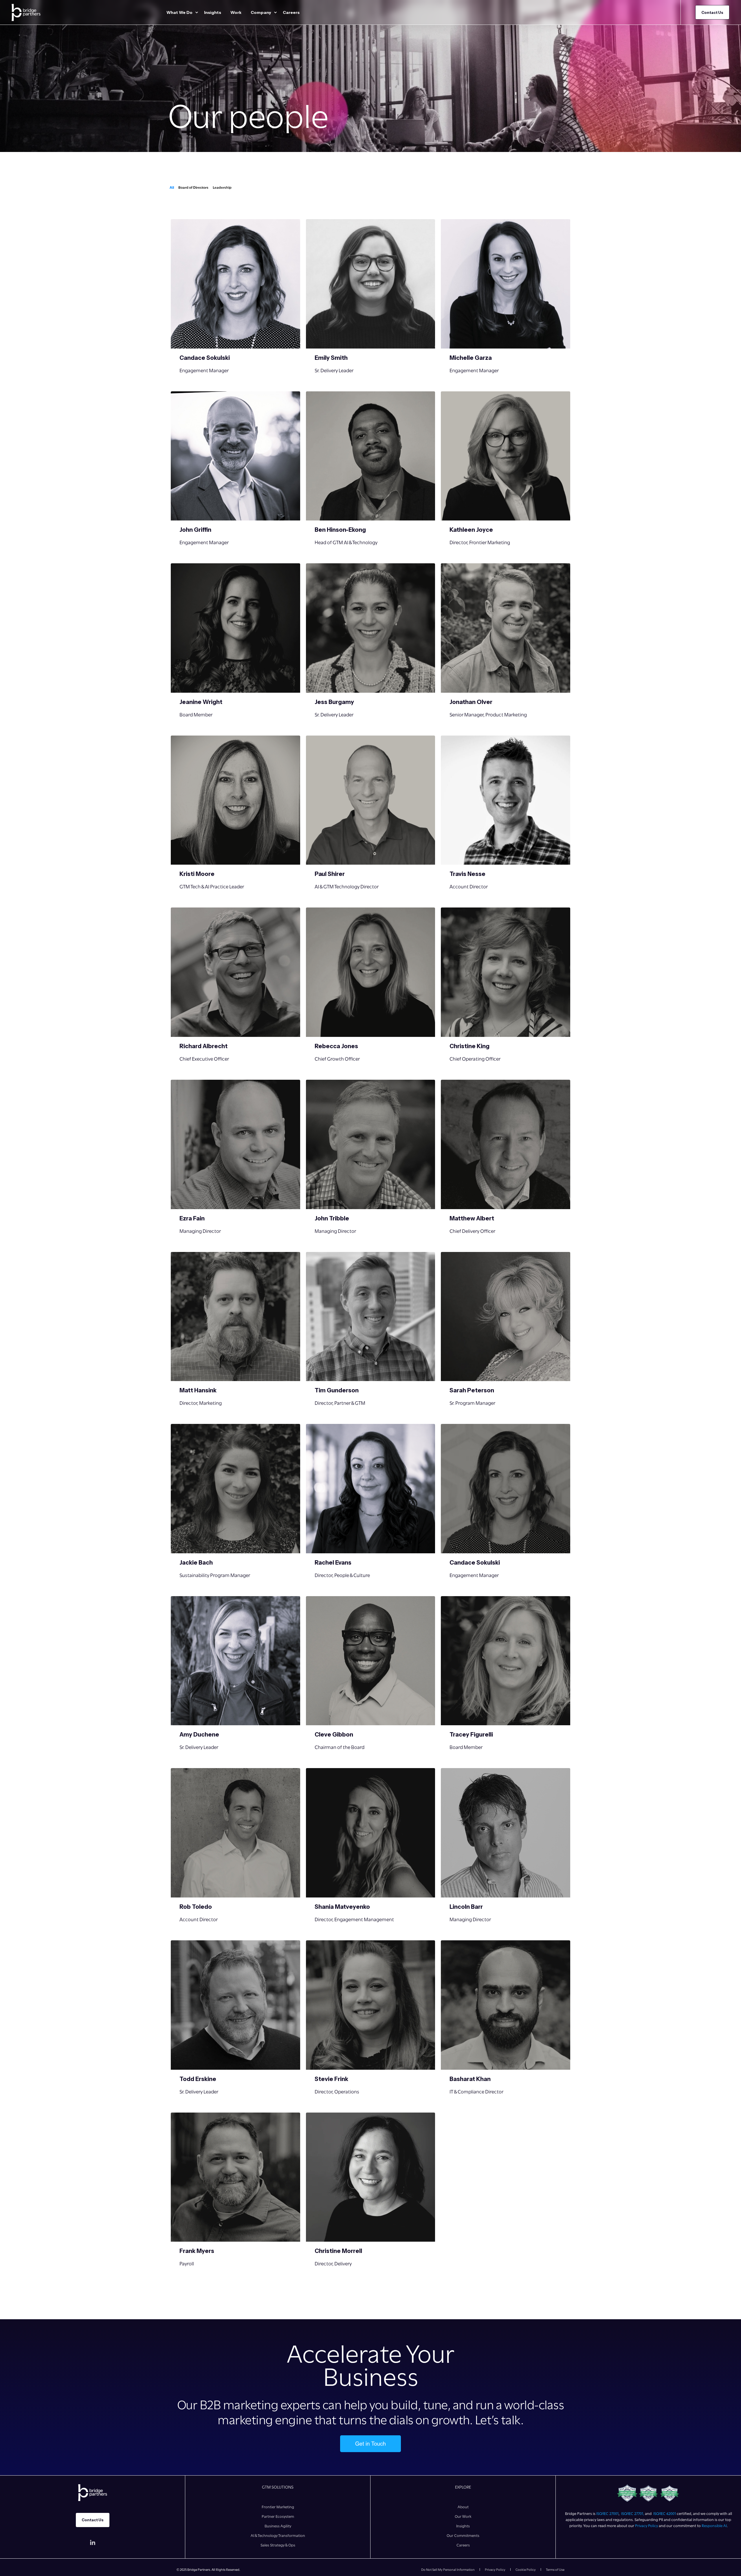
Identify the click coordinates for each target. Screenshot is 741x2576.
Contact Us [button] (712, 12)
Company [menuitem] (261, 12)
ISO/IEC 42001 (665, 2513)
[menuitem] (197, 12)
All (172, 187)
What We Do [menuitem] (179, 12)
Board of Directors (193, 187)
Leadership (222, 187)
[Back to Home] (26, 12)
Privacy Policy (646, 2526)
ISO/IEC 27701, (633, 2513)
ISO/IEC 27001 (607, 2513)
